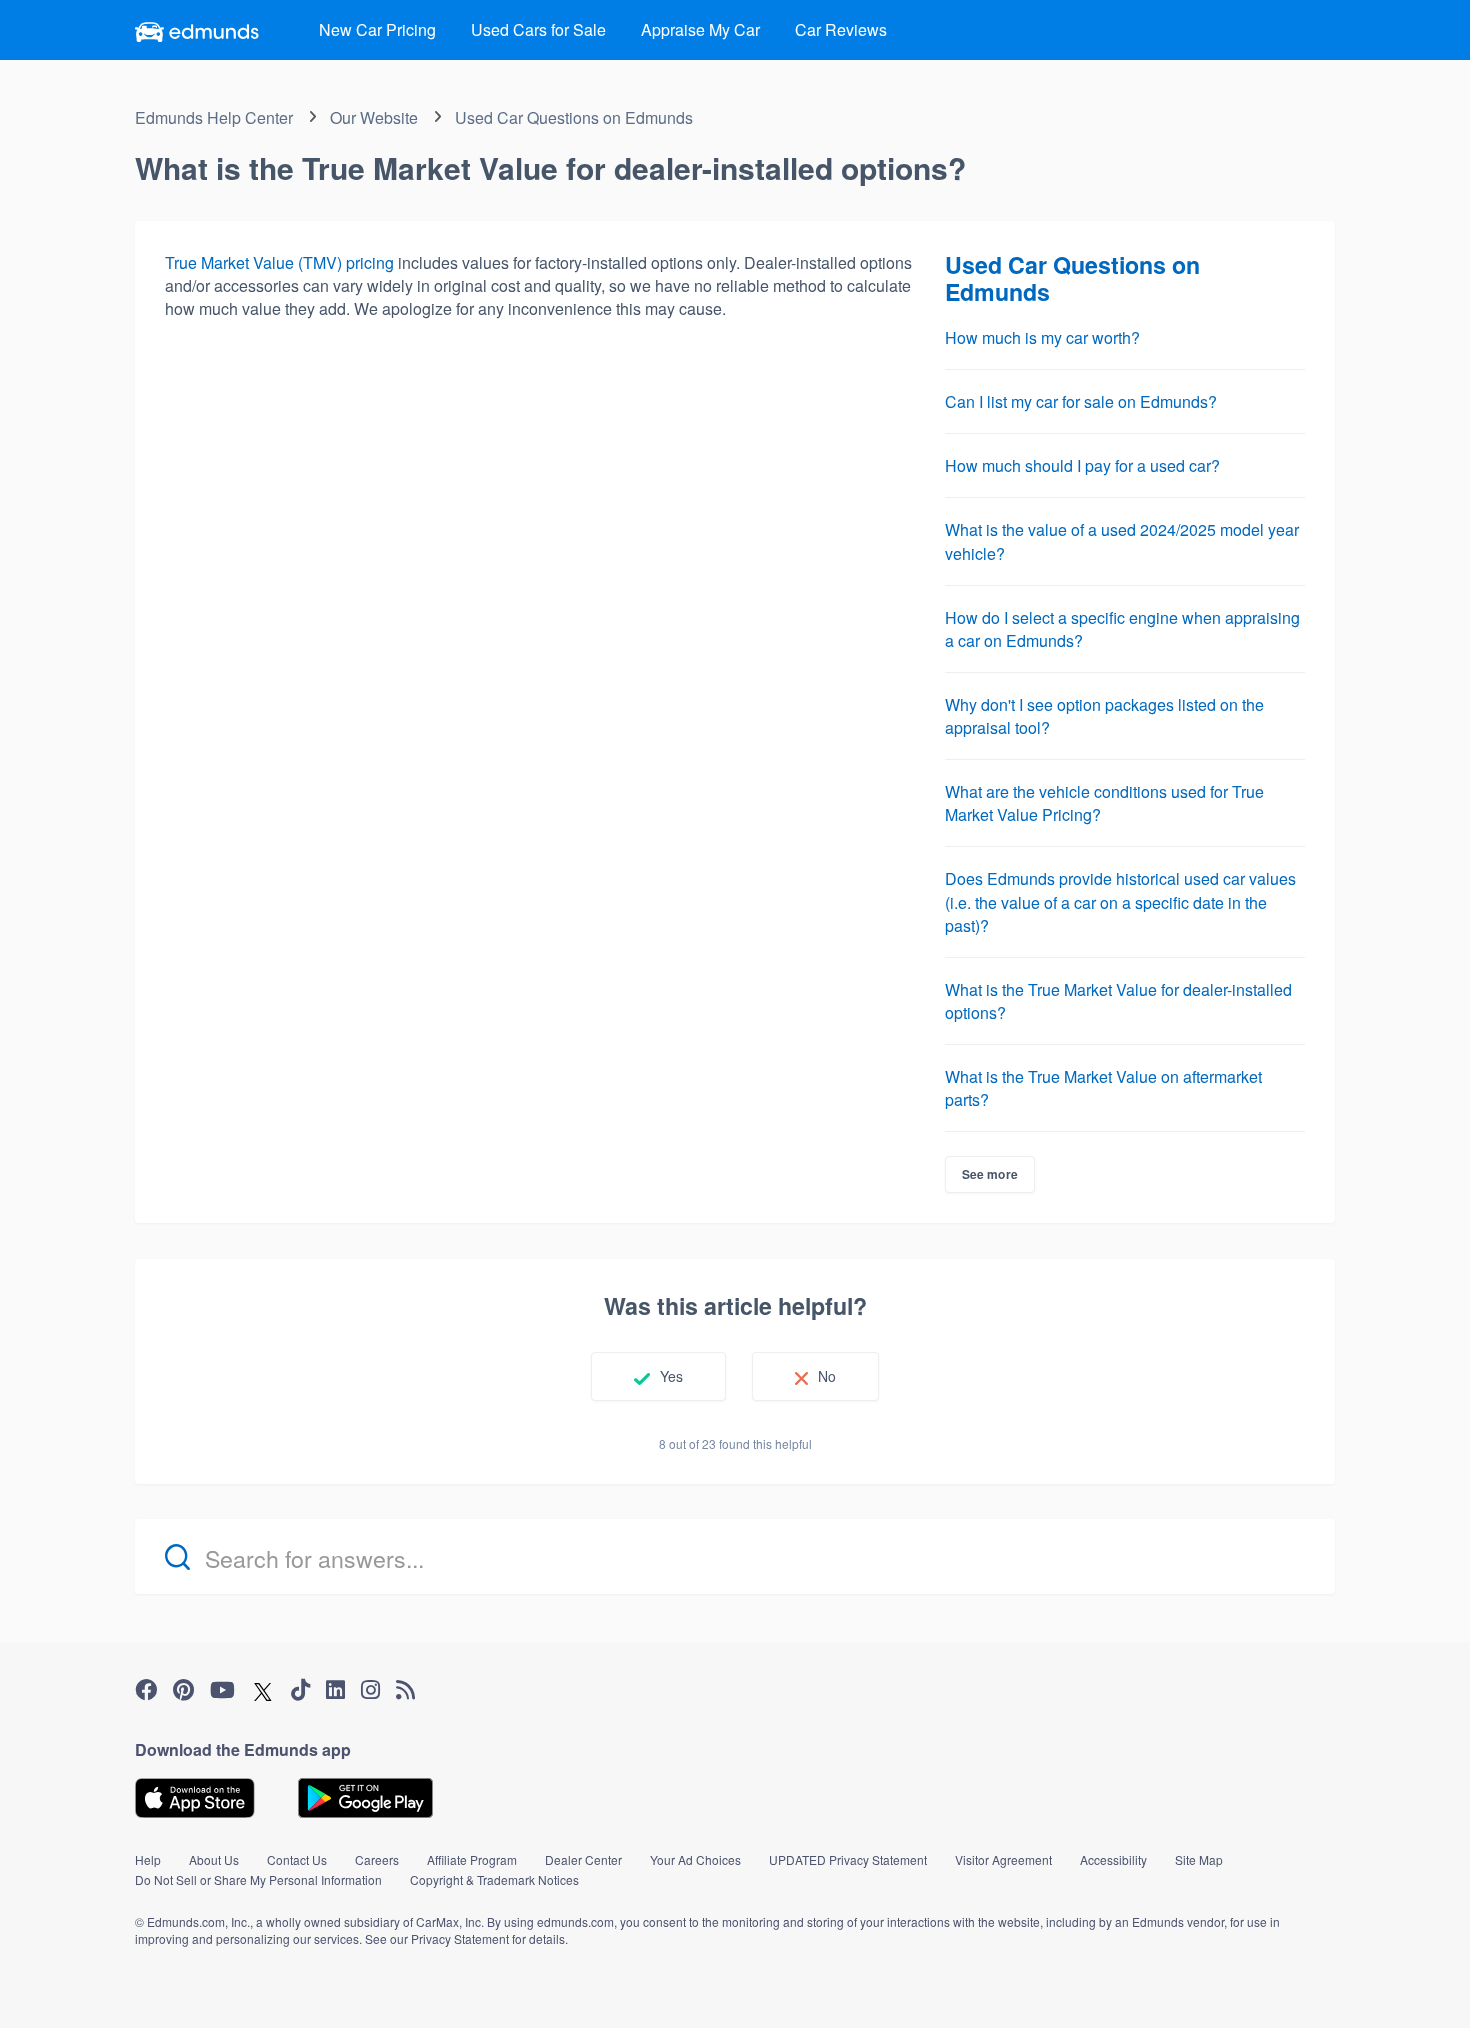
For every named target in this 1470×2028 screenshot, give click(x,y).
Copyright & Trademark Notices (494, 1879)
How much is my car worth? (1042, 337)
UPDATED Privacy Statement (848, 1859)
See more (990, 1174)
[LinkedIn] (335, 1690)
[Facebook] (146, 1690)
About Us (214, 1859)
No (827, 1376)
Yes (671, 1376)
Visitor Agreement (1003, 1859)
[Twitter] (263, 1690)
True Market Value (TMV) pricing (281, 262)
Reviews (841, 29)
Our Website (374, 117)
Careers (377, 1859)
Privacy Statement (460, 1938)
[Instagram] (370, 1690)
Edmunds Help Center (214, 117)
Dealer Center (583, 1859)
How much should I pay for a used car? (1082, 465)
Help (148, 1859)
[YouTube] (222, 1690)
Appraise (700, 29)
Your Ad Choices (695, 1859)
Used (538, 29)
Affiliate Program (472, 1859)
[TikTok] (300, 1690)
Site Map (1199, 1859)
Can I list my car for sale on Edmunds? (1081, 401)
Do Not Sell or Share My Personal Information (258, 1879)
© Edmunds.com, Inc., (194, 1921)
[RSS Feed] (405, 1690)
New (377, 29)
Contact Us (297, 1859)
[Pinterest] (183, 1690)
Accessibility (1113, 1859)
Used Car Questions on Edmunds (574, 117)
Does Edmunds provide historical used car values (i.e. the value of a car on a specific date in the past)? (1120, 901)
